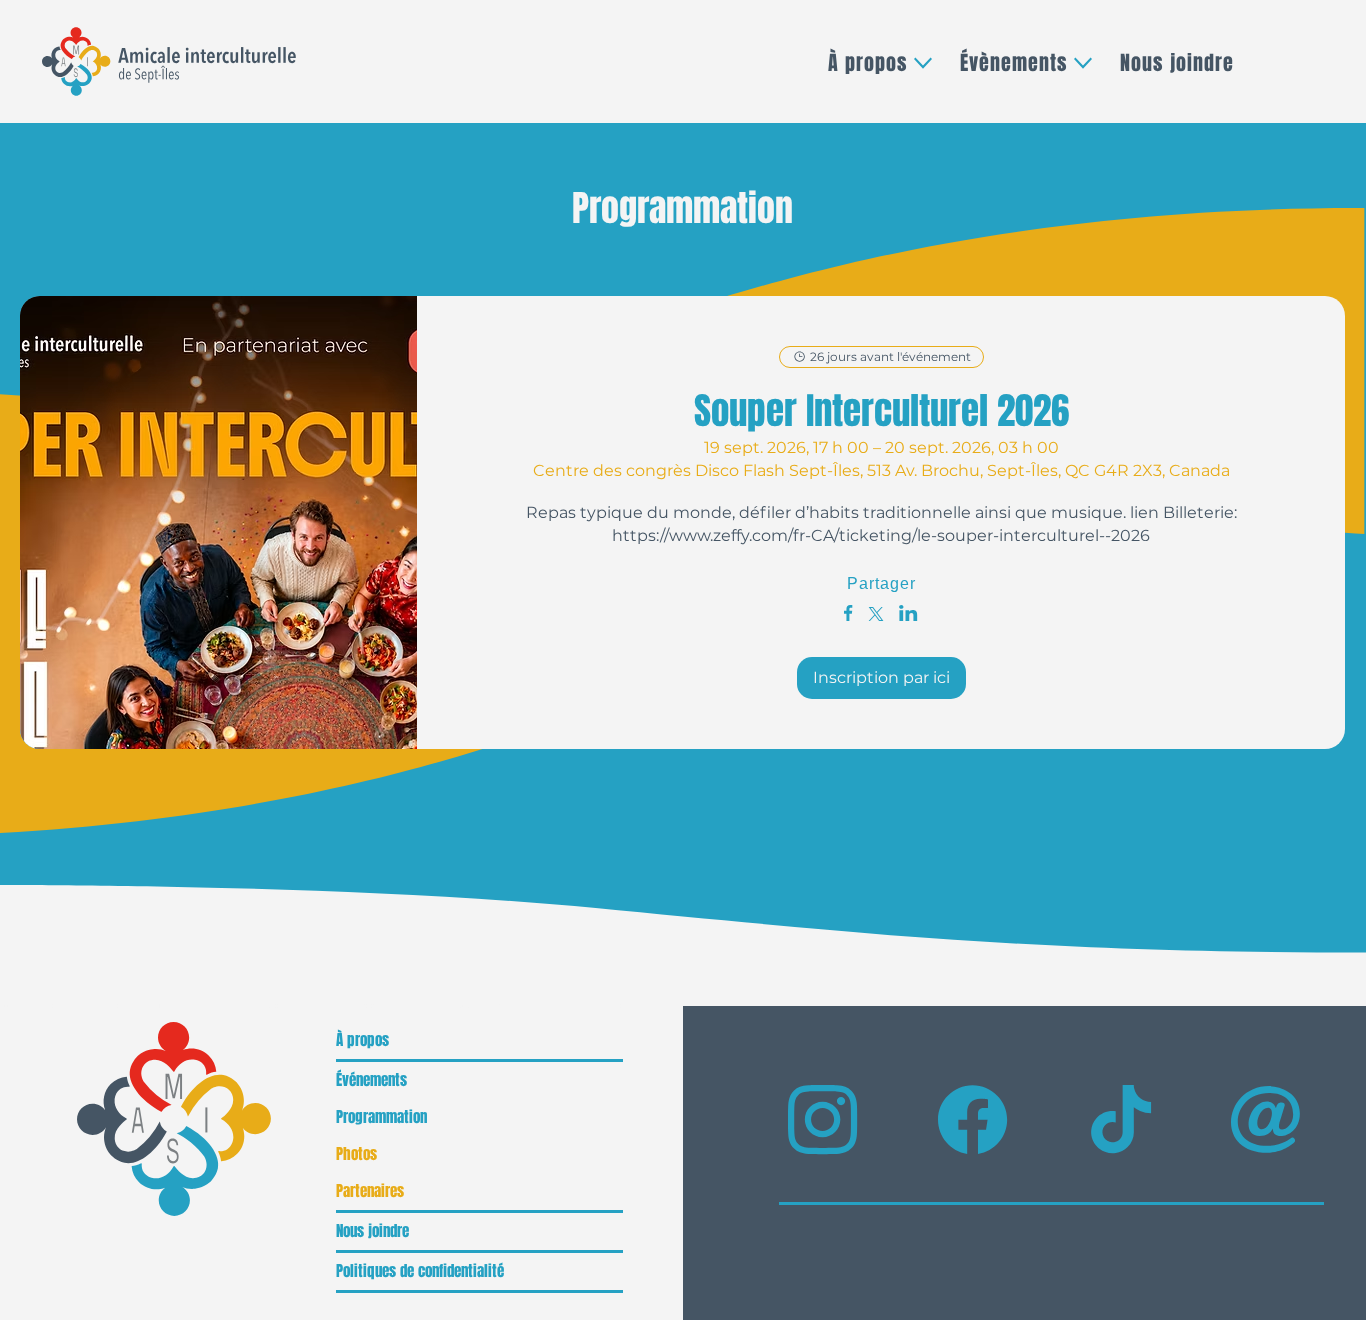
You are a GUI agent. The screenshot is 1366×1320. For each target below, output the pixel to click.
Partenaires (370, 1191)
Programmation (381, 1117)
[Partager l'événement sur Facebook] (848, 615)
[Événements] (598, 1080)
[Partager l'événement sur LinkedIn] (908, 615)
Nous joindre (372, 1231)
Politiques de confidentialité (420, 1271)
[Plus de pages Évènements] (1083, 63)
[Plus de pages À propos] (923, 63)
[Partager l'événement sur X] (876, 616)
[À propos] (598, 1040)
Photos (356, 1154)
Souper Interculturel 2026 (881, 411)
